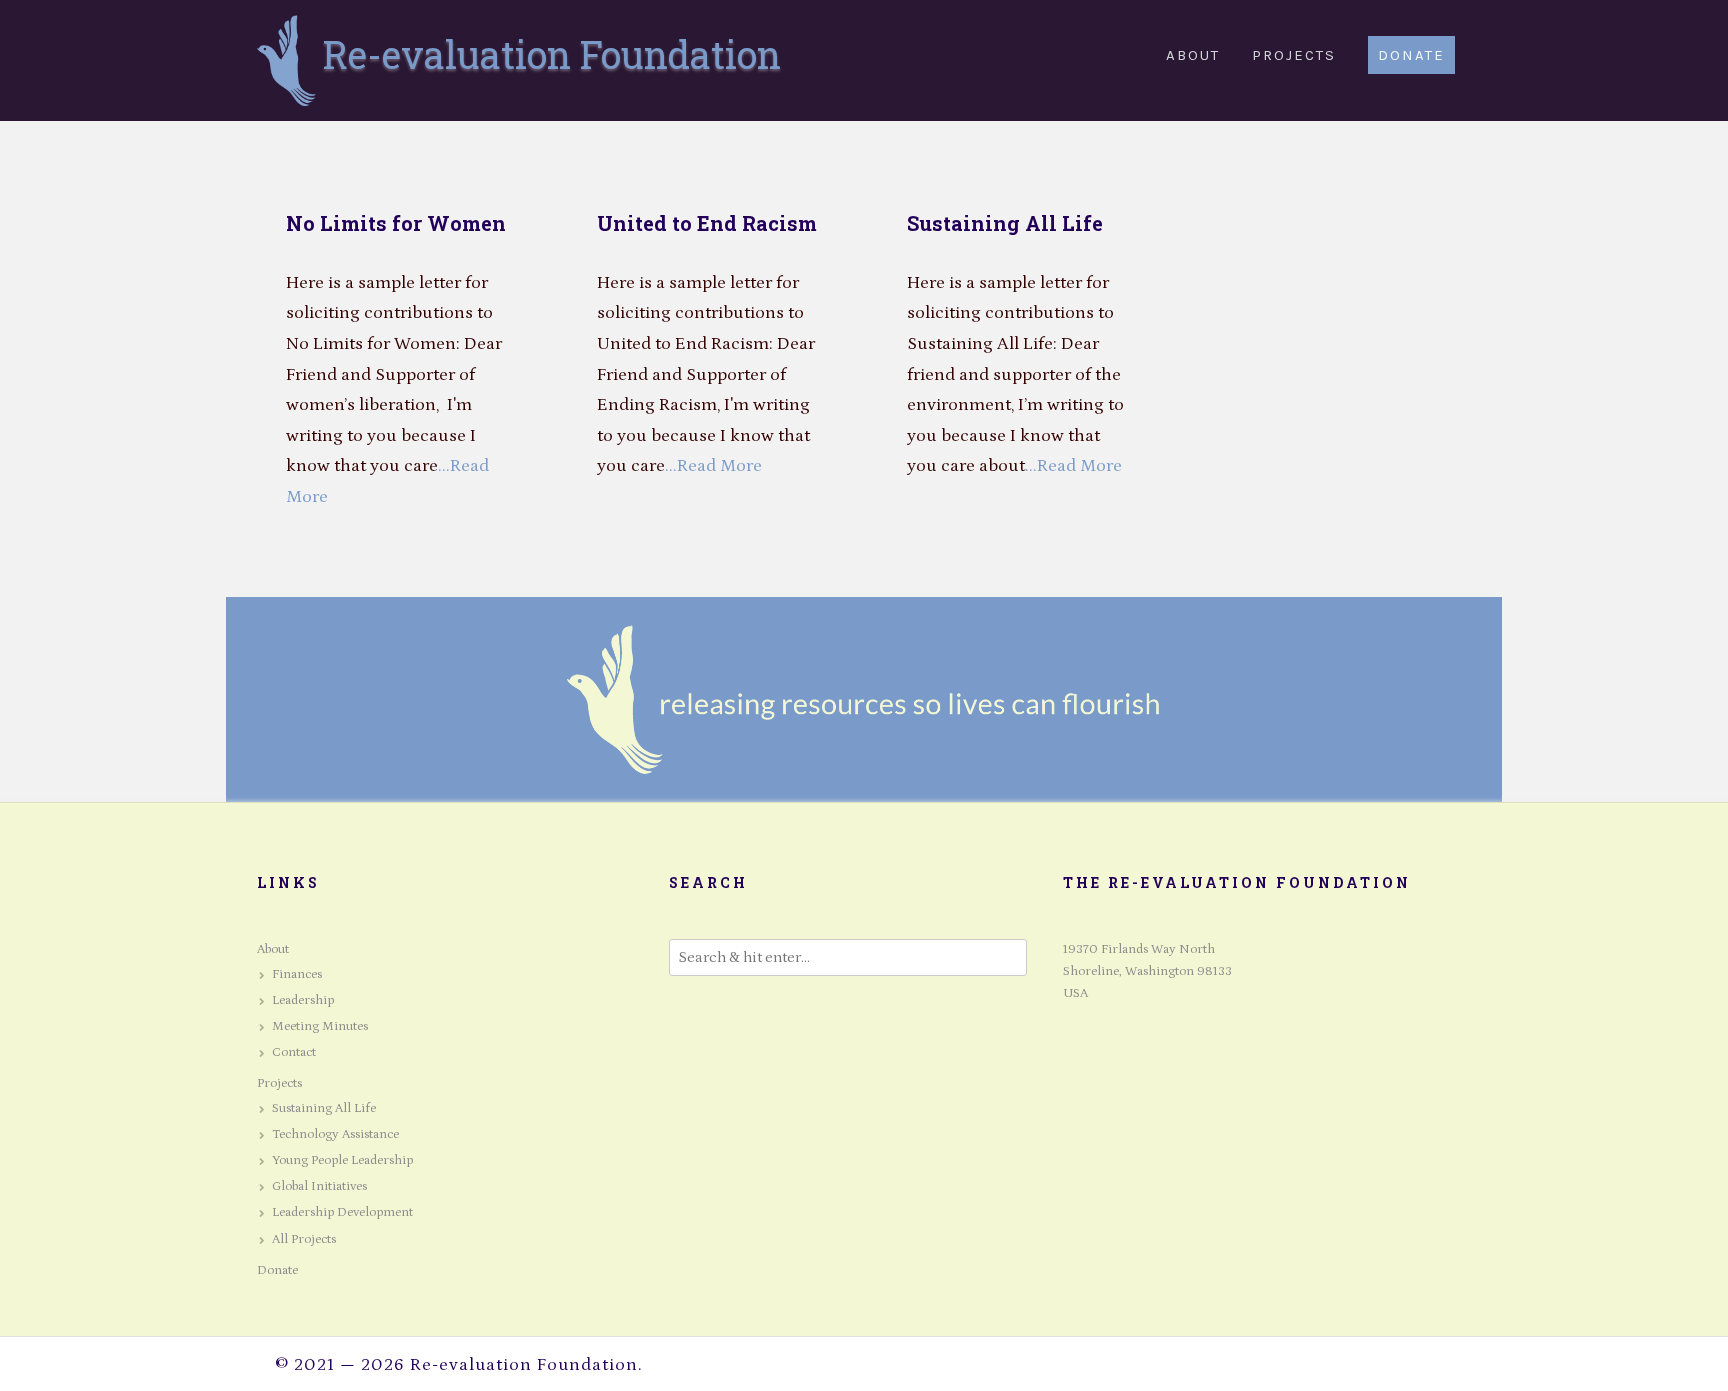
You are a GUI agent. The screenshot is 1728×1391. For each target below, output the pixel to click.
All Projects (304, 1239)
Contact (294, 1052)
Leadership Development (342, 1212)
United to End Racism (707, 223)
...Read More (713, 466)
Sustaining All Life (1005, 223)
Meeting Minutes (320, 1026)
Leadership (303, 1000)
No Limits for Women (396, 223)
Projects (279, 1083)
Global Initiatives (319, 1186)
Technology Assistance (335, 1134)
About (273, 949)
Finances (297, 974)
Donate (277, 1270)
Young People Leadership (342, 1160)
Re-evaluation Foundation (552, 54)
